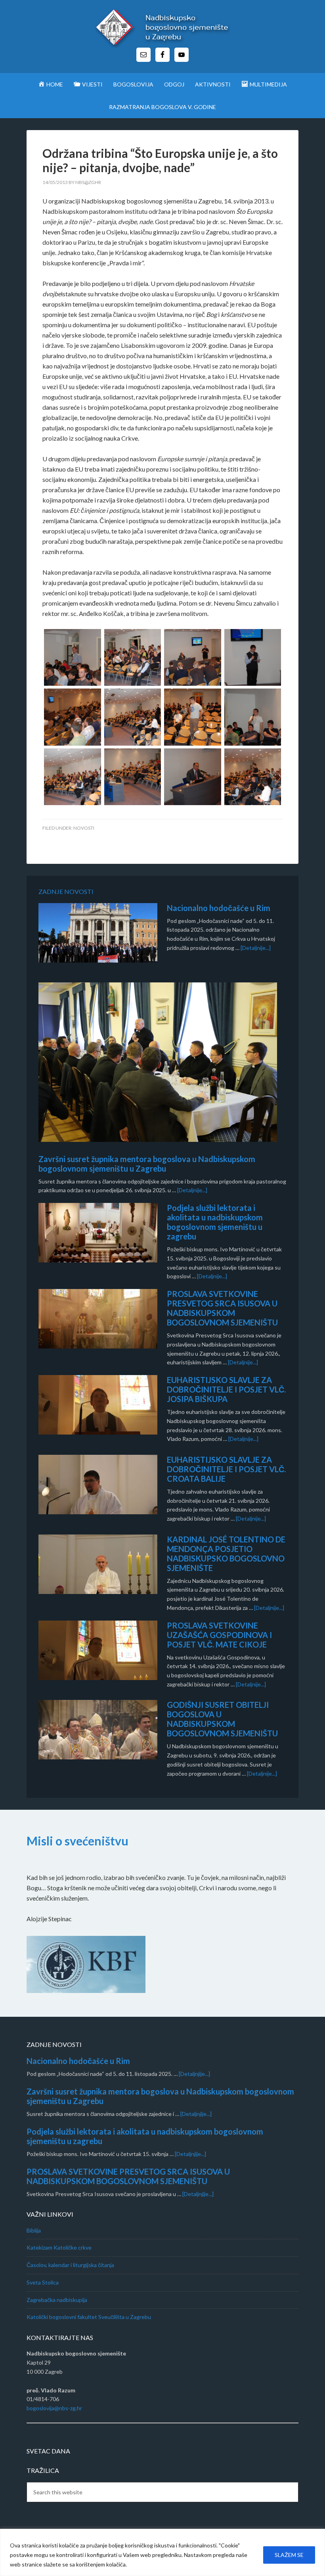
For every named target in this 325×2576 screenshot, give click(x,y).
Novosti (84, 828)
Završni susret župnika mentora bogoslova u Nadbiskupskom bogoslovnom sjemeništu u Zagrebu (147, 1164)
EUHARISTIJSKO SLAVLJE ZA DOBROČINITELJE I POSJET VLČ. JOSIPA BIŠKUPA (226, 1389)
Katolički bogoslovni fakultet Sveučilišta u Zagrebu (89, 2317)
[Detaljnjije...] (194, 2074)
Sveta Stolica (43, 2282)
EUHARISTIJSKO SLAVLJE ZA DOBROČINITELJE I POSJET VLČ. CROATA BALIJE (226, 1469)
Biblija (34, 2230)
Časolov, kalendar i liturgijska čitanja (70, 2265)
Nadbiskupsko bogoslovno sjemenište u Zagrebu (162, 28)
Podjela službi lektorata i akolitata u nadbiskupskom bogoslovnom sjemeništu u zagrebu (215, 1222)
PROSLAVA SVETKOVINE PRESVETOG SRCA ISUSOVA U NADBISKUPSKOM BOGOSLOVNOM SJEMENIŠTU (222, 1308)
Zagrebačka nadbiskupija (57, 2300)
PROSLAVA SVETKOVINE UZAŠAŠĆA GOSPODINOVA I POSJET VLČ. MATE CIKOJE (219, 1635)
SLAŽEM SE (289, 2555)
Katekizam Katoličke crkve (59, 2247)
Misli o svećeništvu (77, 1841)
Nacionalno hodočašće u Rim (219, 908)
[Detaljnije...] (256, 948)
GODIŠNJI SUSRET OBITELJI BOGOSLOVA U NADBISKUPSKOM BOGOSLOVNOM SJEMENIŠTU (222, 1719)
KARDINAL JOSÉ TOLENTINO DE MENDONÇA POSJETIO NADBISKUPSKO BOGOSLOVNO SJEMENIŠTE (226, 1554)
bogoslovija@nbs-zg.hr (54, 2408)
